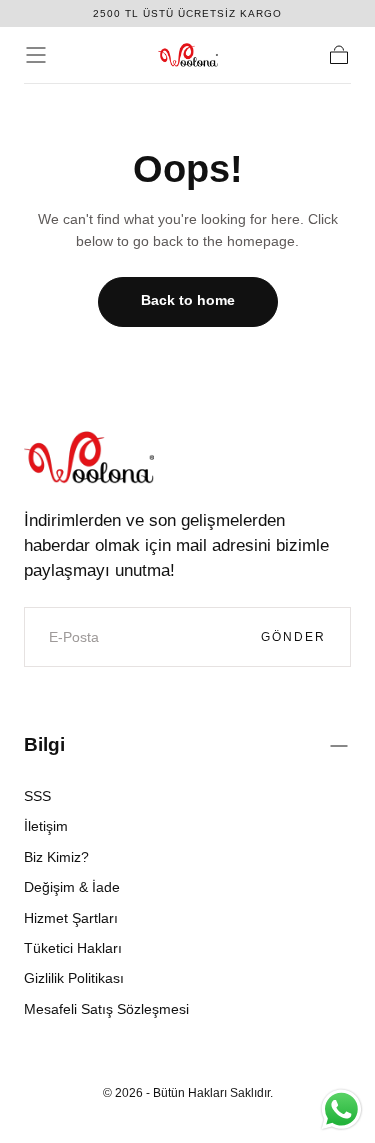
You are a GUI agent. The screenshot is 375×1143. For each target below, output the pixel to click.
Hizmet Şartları (71, 918)
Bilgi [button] (44, 744)
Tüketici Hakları (73, 948)
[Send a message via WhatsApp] (341, 1109)
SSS (37, 796)
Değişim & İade (72, 887)
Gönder (293, 637)
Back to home (188, 300)
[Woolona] (89, 457)
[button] (36, 55)
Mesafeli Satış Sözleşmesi (106, 1009)
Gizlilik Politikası (74, 978)
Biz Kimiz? (56, 857)
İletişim (46, 826)
